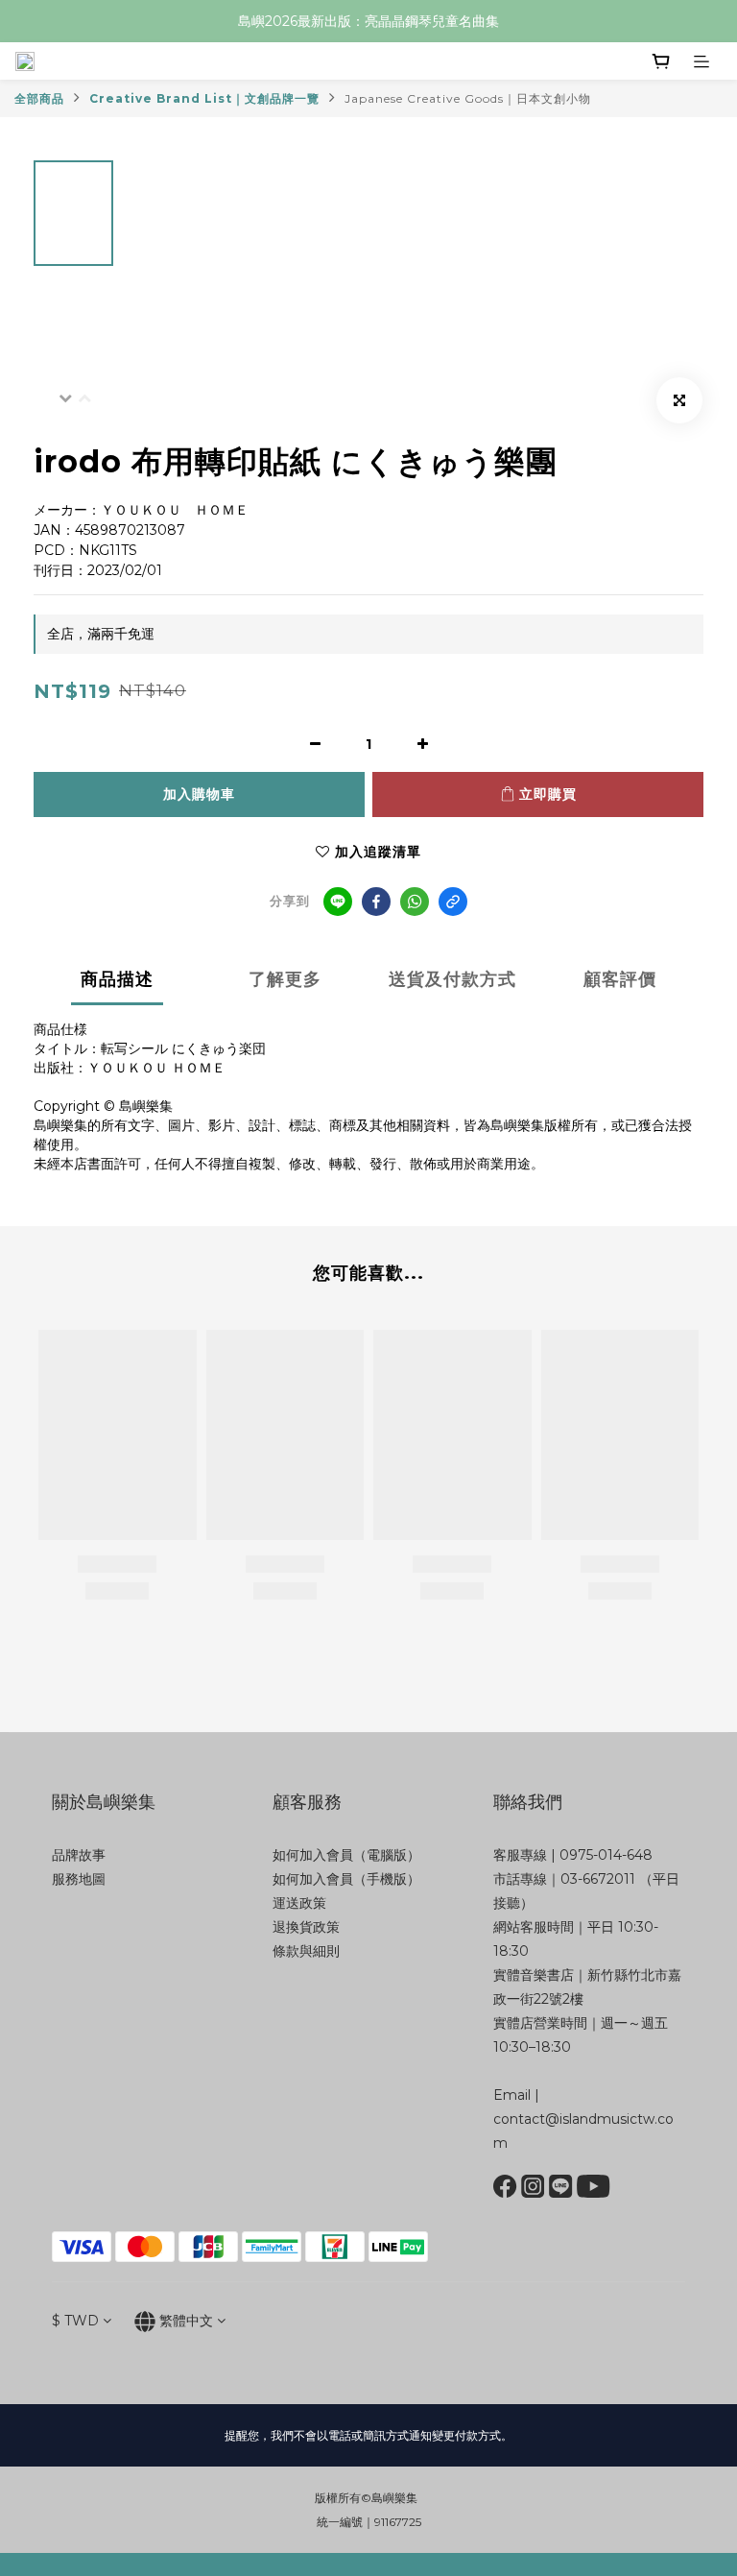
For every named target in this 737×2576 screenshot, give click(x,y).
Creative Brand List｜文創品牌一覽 (204, 98)
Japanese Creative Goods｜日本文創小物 (468, 98)
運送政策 (299, 1903)
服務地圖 (79, 1879)
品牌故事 (79, 1855)
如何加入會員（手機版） (346, 1879)
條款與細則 (306, 1951)
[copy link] (453, 902)
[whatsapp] (415, 902)
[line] (338, 902)
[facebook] (376, 902)
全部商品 (39, 98)
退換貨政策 (306, 1927)
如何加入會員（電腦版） (346, 1855)
